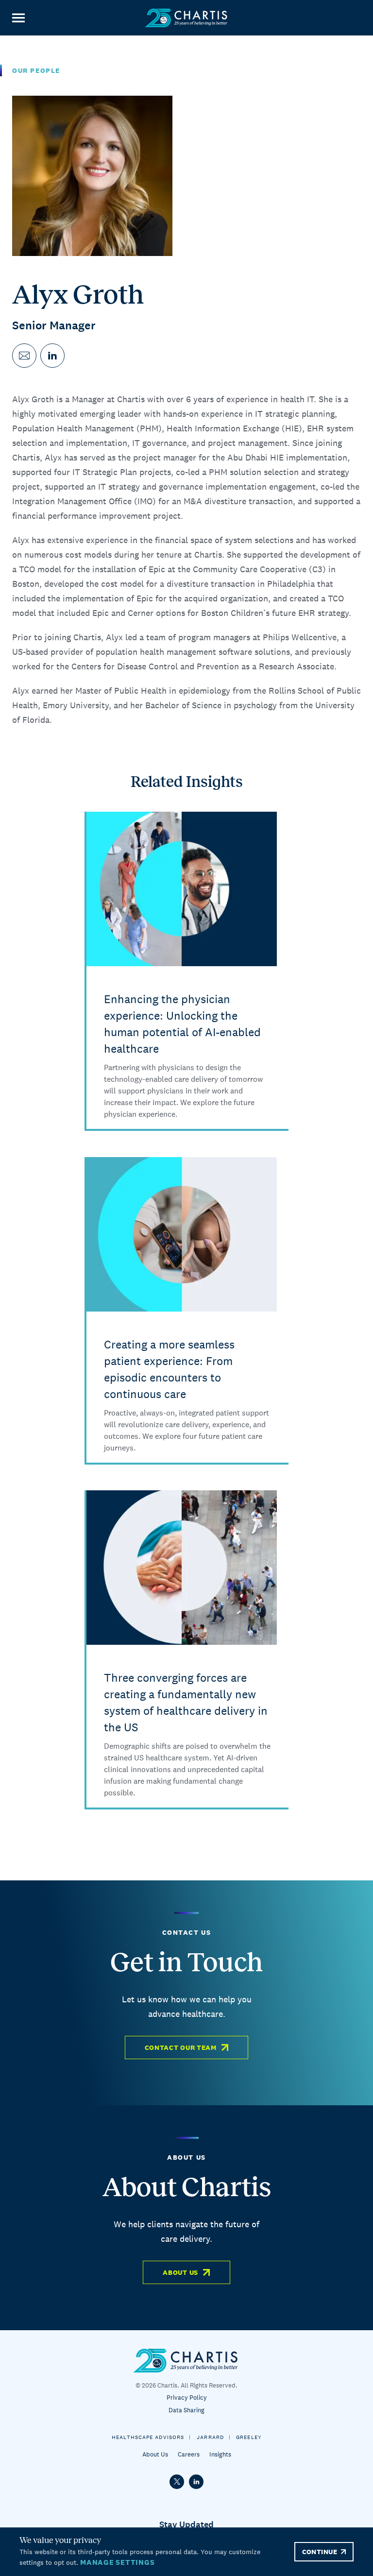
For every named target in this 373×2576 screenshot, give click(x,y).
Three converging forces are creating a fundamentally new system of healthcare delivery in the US (186, 1702)
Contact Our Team (181, 2047)
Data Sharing (186, 2410)
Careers (189, 2454)
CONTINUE (320, 2552)
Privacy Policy (187, 2397)
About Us (180, 2272)
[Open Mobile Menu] (18, 18)
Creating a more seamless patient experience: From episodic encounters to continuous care (169, 1369)
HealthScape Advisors (148, 2437)
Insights (220, 2454)
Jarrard (210, 2437)
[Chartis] (186, 18)
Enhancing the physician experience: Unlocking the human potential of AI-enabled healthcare (182, 1024)
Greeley (249, 2437)
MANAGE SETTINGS (117, 2562)
